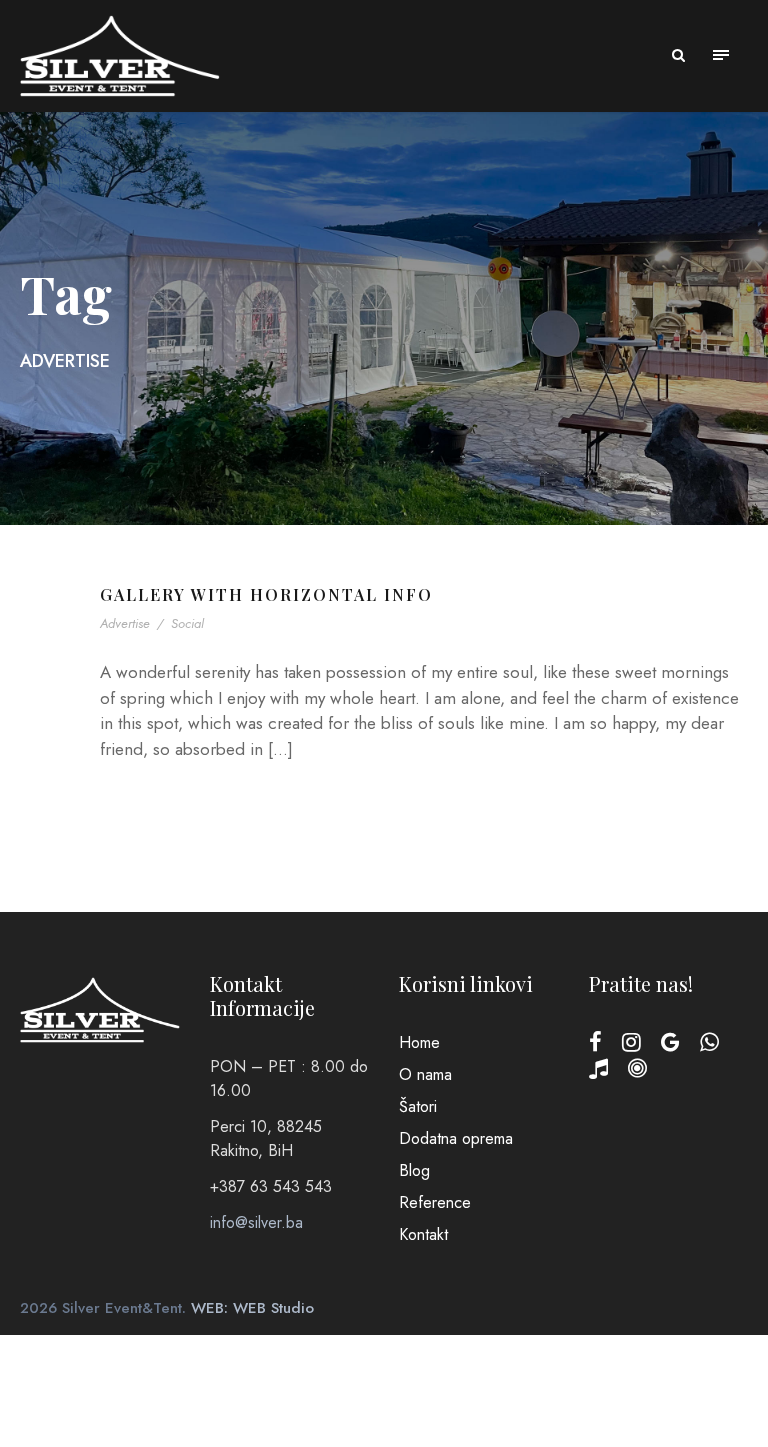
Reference (435, 1202)
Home (419, 1042)
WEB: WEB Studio (252, 1308)
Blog (414, 1170)
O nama (425, 1074)
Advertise (125, 623)
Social (187, 623)
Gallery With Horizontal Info (266, 594)
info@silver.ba (256, 1222)
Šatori (418, 1106)
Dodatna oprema (456, 1138)
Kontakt (423, 1234)
